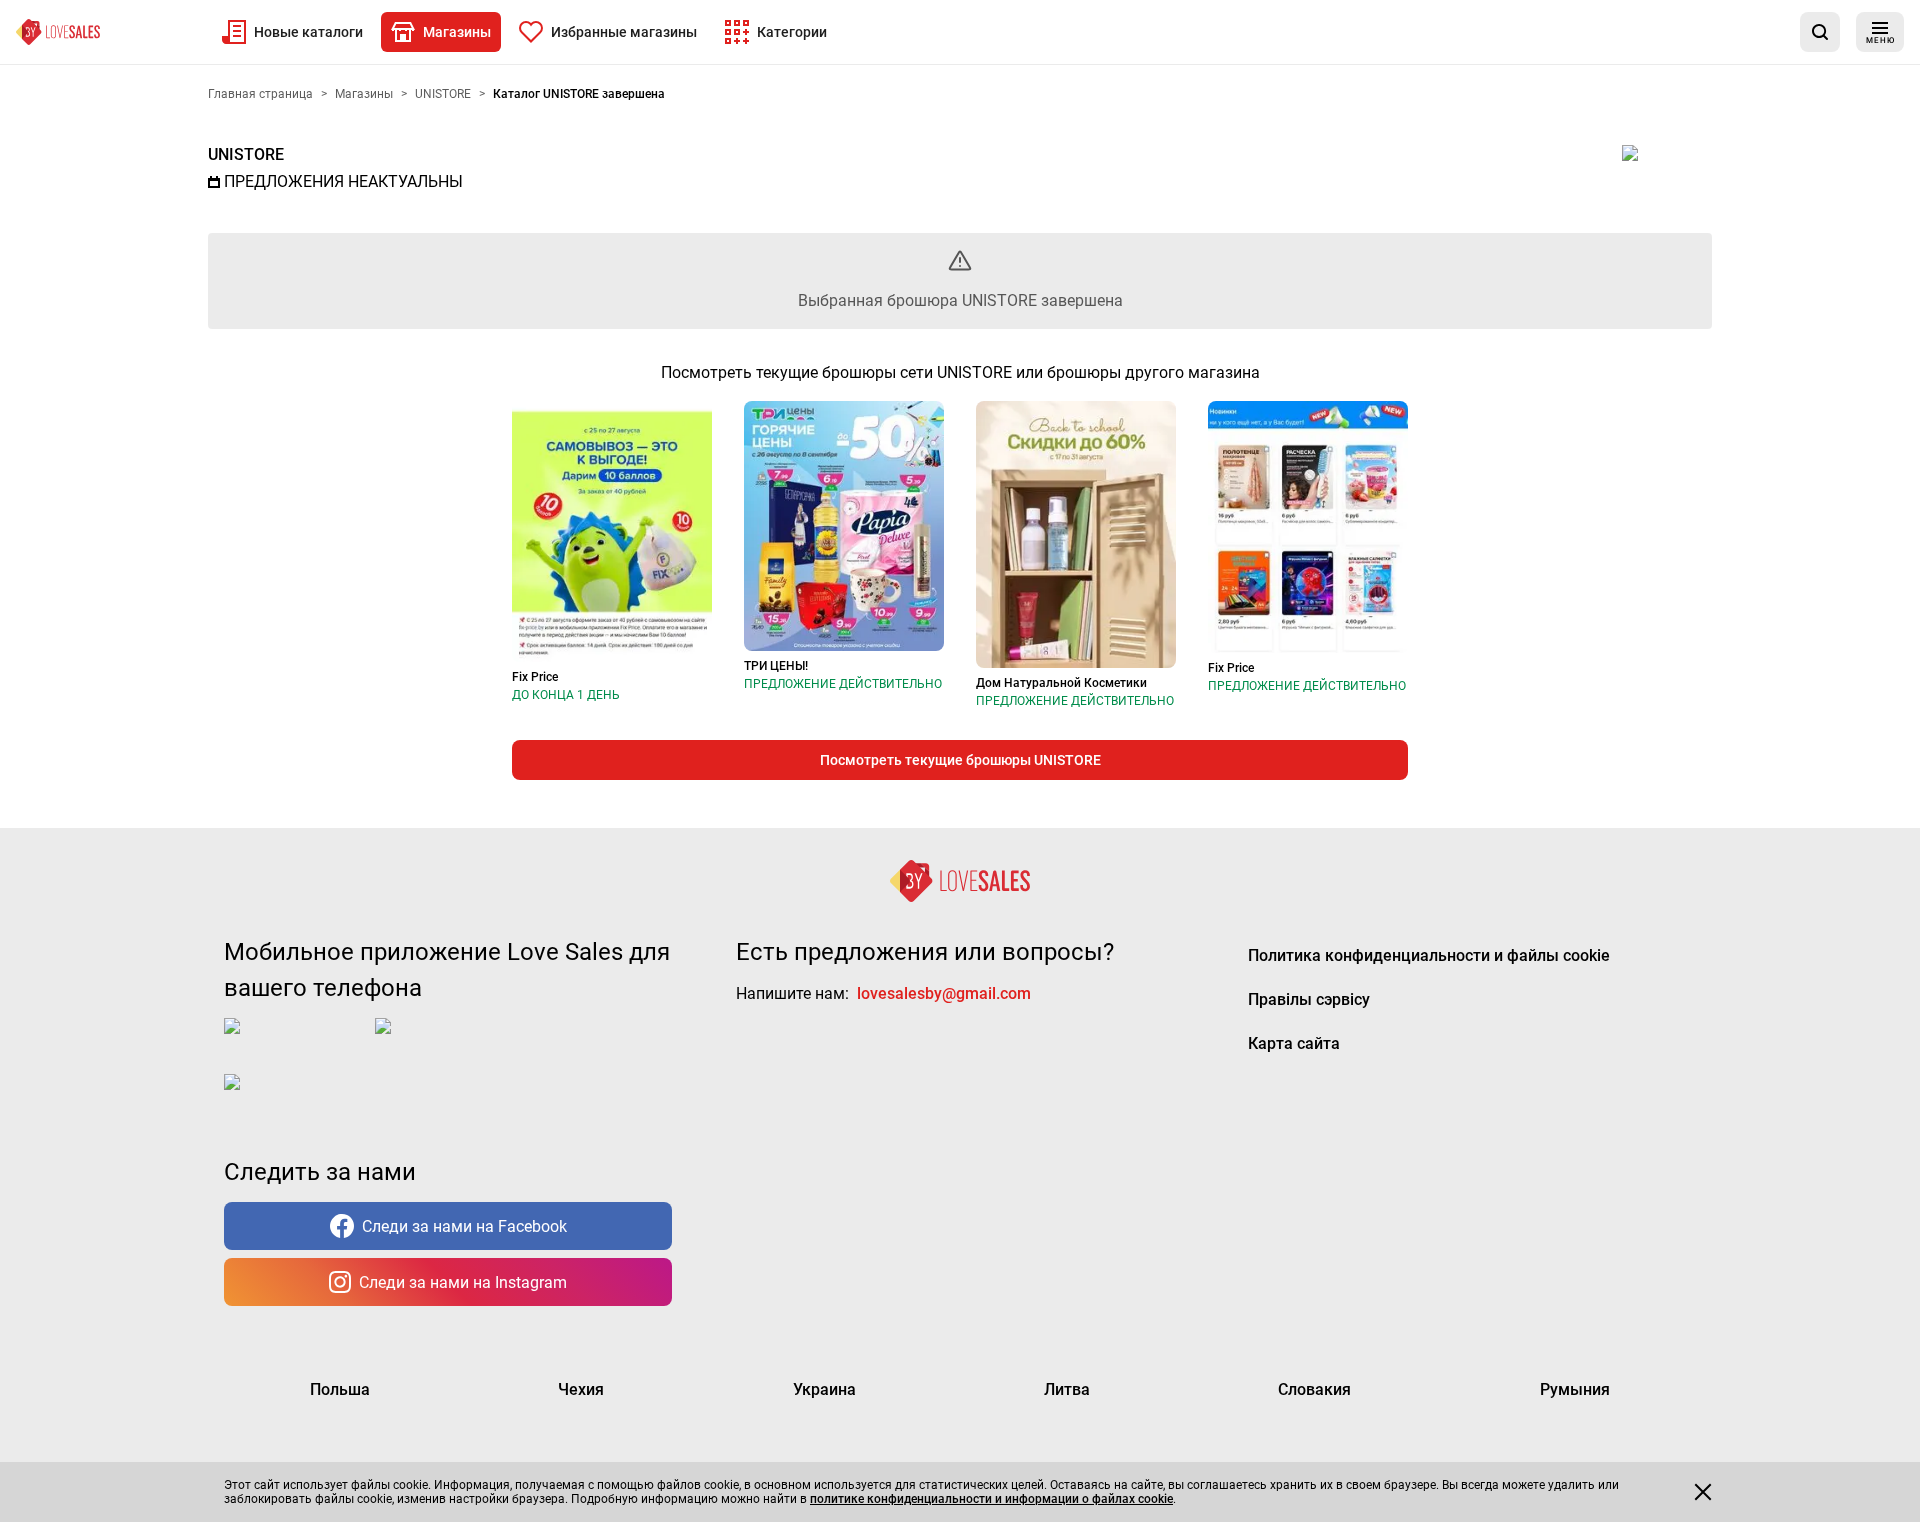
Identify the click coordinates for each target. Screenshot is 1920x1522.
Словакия (1314, 1389)
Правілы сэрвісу (1309, 999)
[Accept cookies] (1703, 1492)
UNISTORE (246, 154)
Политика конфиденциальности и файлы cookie (1429, 955)
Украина (824, 1389)
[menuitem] (292, 32)
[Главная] (58, 32)
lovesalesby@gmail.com (944, 993)
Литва (1067, 1389)
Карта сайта (1294, 1043)
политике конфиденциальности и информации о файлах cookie (991, 1499)
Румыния (1575, 1389)
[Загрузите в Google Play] (455, 1042)
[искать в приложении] (1820, 32)
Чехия (581, 1389)
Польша (340, 1389)
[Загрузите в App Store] (295, 1042)
